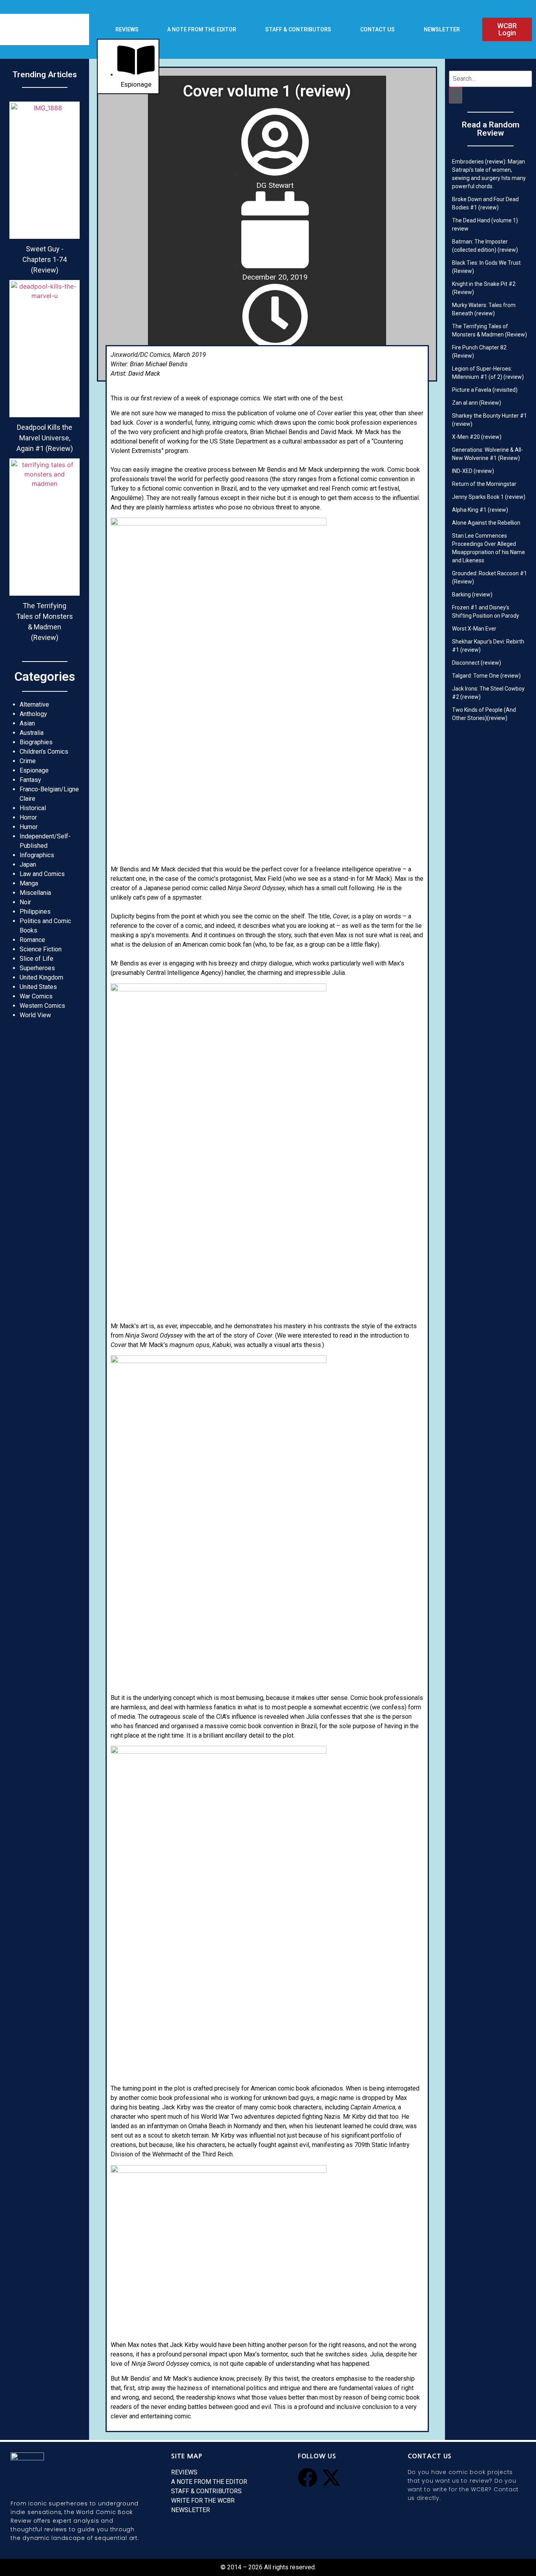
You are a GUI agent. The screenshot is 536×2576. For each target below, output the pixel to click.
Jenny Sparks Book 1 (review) (489, 497)
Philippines (35, 912)
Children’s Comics (44, 752)
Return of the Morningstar (484, 484)
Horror (28, 817)
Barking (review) (472, 594)
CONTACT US (377, 29)
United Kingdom (41, 977)
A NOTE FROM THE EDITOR (202, 29)
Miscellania (35, 893)
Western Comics (42, 1006)
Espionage (34, 770)
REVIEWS (127, 29)
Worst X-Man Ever (474, 629)
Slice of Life (36, 959)
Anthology (33, 714)
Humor (29, 827)
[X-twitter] (331, 2478)
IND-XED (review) (473, 471)
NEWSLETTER (442, 29)
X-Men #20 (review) (477, 437)
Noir (25, 902)
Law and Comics (42, 874)
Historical (33, 808)
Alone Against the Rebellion (486, 523)
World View (35, 1015)
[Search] (456, 95)
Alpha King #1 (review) (480, 510)
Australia (32, 733)
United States (38, 987)
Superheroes (37, 968)
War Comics (36, 996)
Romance (32, 940)
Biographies (36, 742)
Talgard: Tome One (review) (486, 676)
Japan (28, 864)
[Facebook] (308, 2478)
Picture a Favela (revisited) (485, 390)
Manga (29, 883)
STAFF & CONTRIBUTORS (298, 29)
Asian (27, 723)
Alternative (34, 704)
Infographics (37, 855)
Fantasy (30, 780)
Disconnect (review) (477, 663)
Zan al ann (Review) (477, 403)
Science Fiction (41, 949)
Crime (28, 761)
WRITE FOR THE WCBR (203, 2501)
